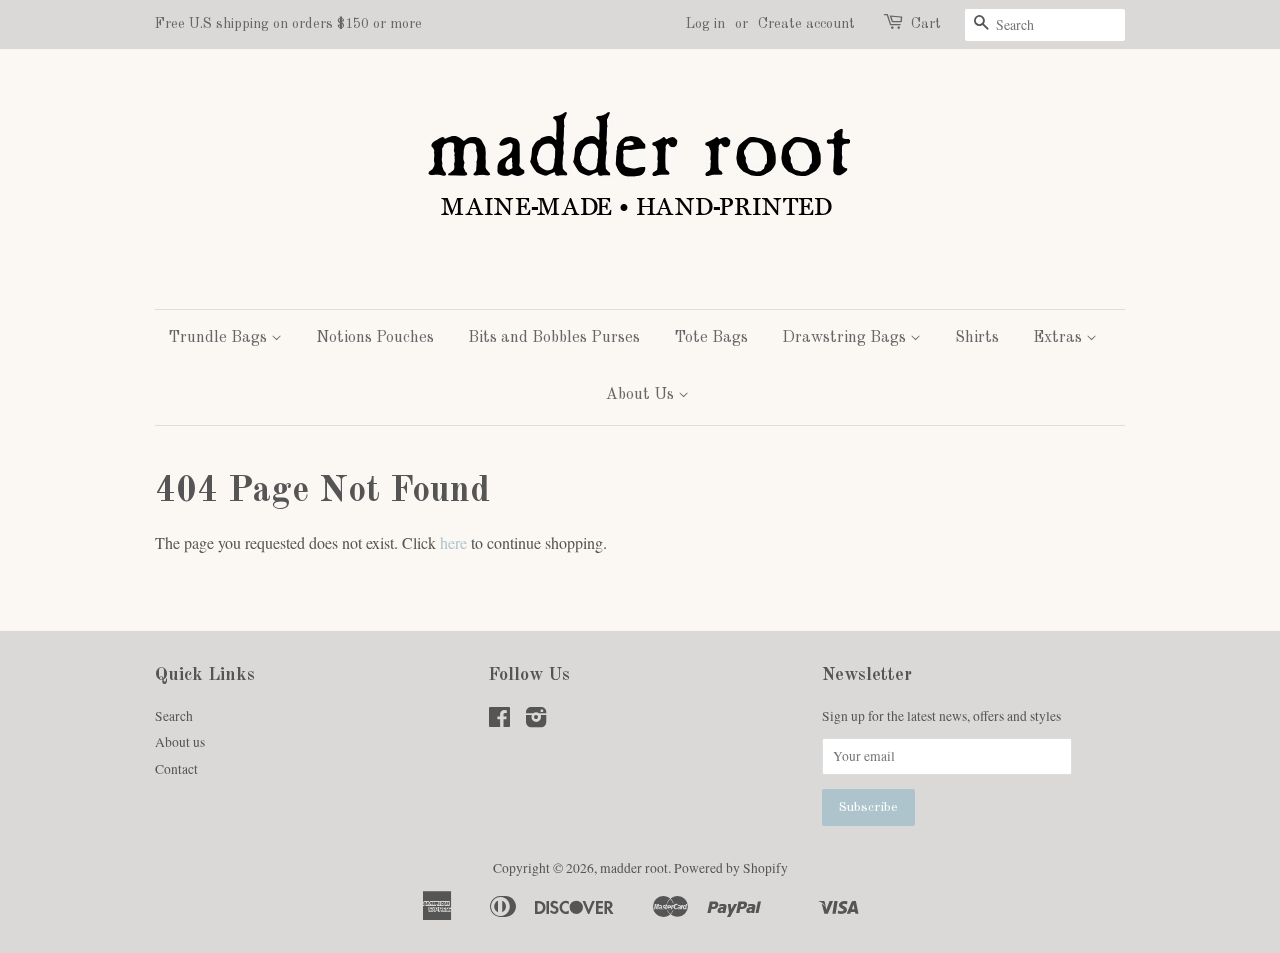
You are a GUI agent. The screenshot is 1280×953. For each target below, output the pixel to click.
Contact (176, 769)
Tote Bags (711, 338)
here (453, 542)
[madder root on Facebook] (499, 721)
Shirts (977, 338)
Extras (1059, 338)
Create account (806, 24)
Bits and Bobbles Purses (554, 338)
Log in (705, 24)
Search (174, 716)
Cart (926, 24)
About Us (642, 395)
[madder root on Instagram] (536, 721)
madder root (634, 868)
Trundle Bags (219, 338)
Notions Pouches (375, 338)
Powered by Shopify (731, 868)
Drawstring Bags (846, 338)
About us (180, 742)
